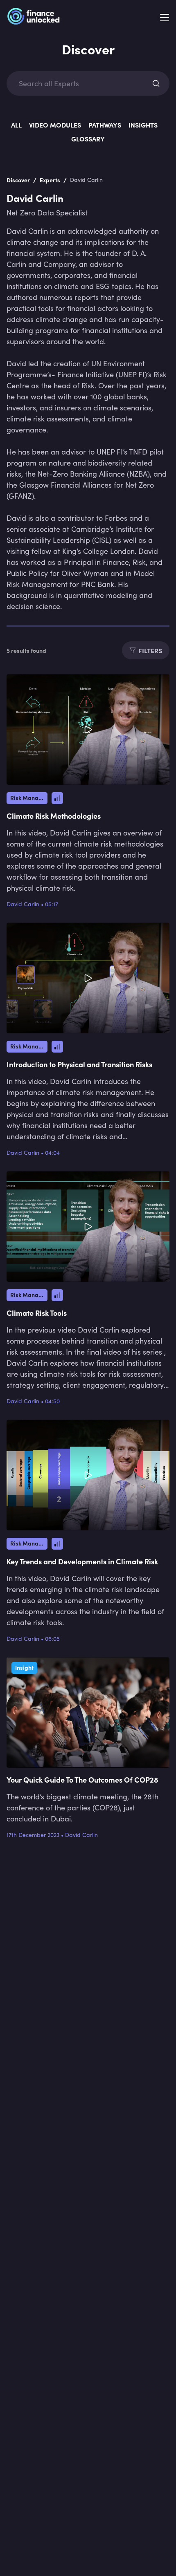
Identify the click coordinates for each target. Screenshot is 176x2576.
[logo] (33, 18)
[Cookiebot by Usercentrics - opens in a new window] (131, 1195)
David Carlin (23, 904)
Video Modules (55, 125)
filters (150, 650)
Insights (143, 125)
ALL (16, 125)
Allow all (88, 1355)
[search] (156, 83)
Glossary (88, 139)
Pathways (105, 125)
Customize (83, 1377)
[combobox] (81, 84)
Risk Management (29, 797)
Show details (134, 1331)
